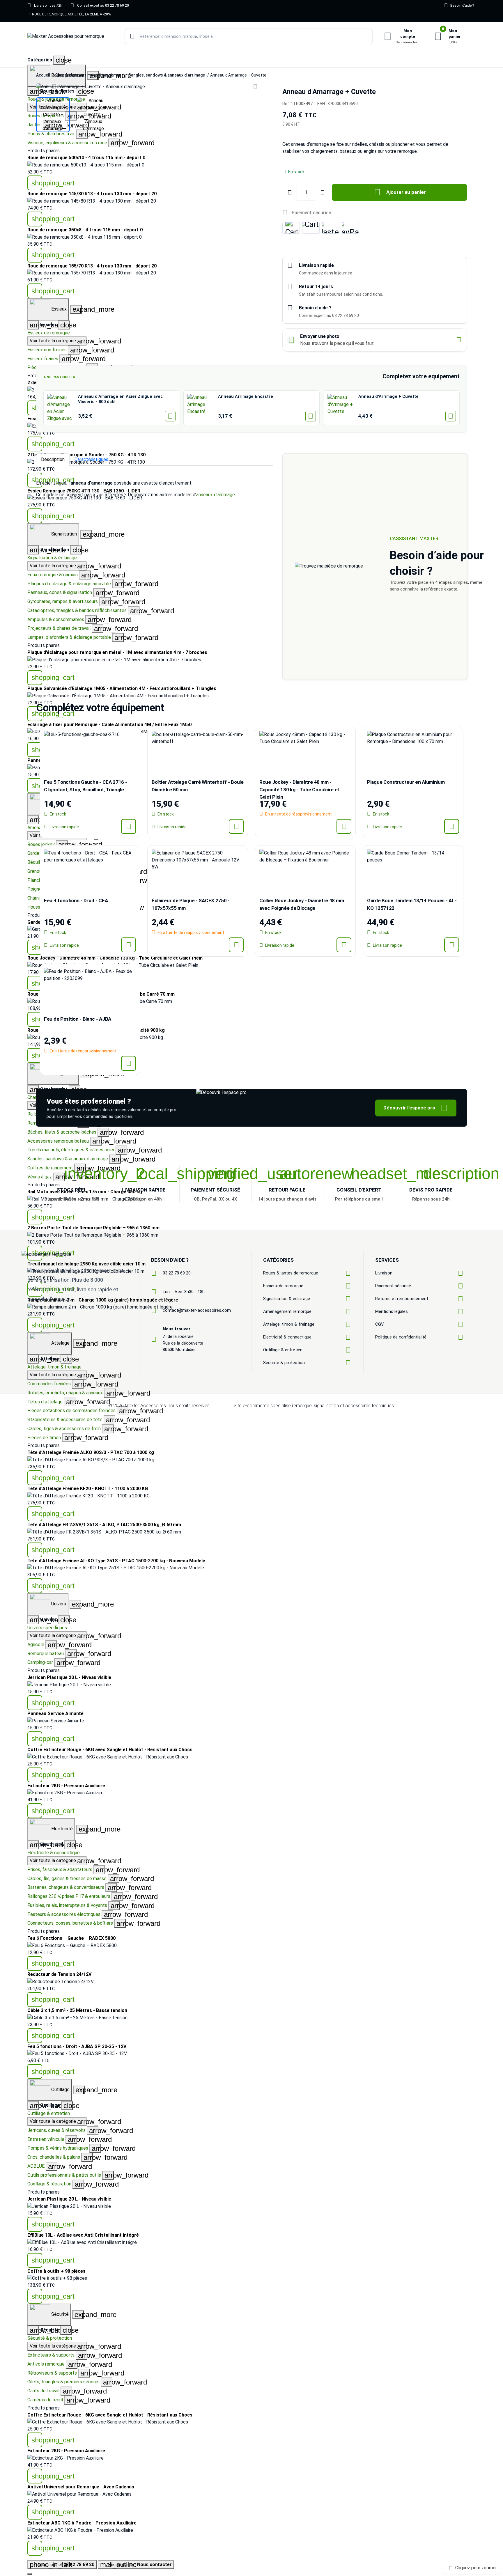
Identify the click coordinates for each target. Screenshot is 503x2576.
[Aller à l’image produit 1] (53, 115)
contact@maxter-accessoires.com (197, 1310)
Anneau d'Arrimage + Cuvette (388, 397)
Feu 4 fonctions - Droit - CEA (76, 900)
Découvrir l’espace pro (415, 1108)
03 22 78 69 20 (177, 1273)
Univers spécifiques (47, 1628)
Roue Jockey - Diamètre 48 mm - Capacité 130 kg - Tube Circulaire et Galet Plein (299, 789)
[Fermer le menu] (30, 2574)
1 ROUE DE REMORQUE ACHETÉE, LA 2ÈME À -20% (70, 14)
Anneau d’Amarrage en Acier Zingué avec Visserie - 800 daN (120, 399)
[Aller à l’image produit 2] (94, 115)
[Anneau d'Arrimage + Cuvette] (341, 408)
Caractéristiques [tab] (91, 459)
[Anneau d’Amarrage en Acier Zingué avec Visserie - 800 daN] (61, 408)
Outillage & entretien (49, 2113)
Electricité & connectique (54, 1853)
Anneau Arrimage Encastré (246, 397)
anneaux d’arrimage (216, 495)
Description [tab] (53, 459)
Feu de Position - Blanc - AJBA (78, 1019)
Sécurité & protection (50, 2338)
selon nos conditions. (363, 294)
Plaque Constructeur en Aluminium (406, 782)
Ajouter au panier (400, 192)
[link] (251, 696)
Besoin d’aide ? (459, 5)
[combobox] (249, 36)
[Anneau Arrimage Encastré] (201, 408)
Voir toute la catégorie (58, 1375)
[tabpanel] (155, 489)
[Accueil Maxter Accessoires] (66, 37)
